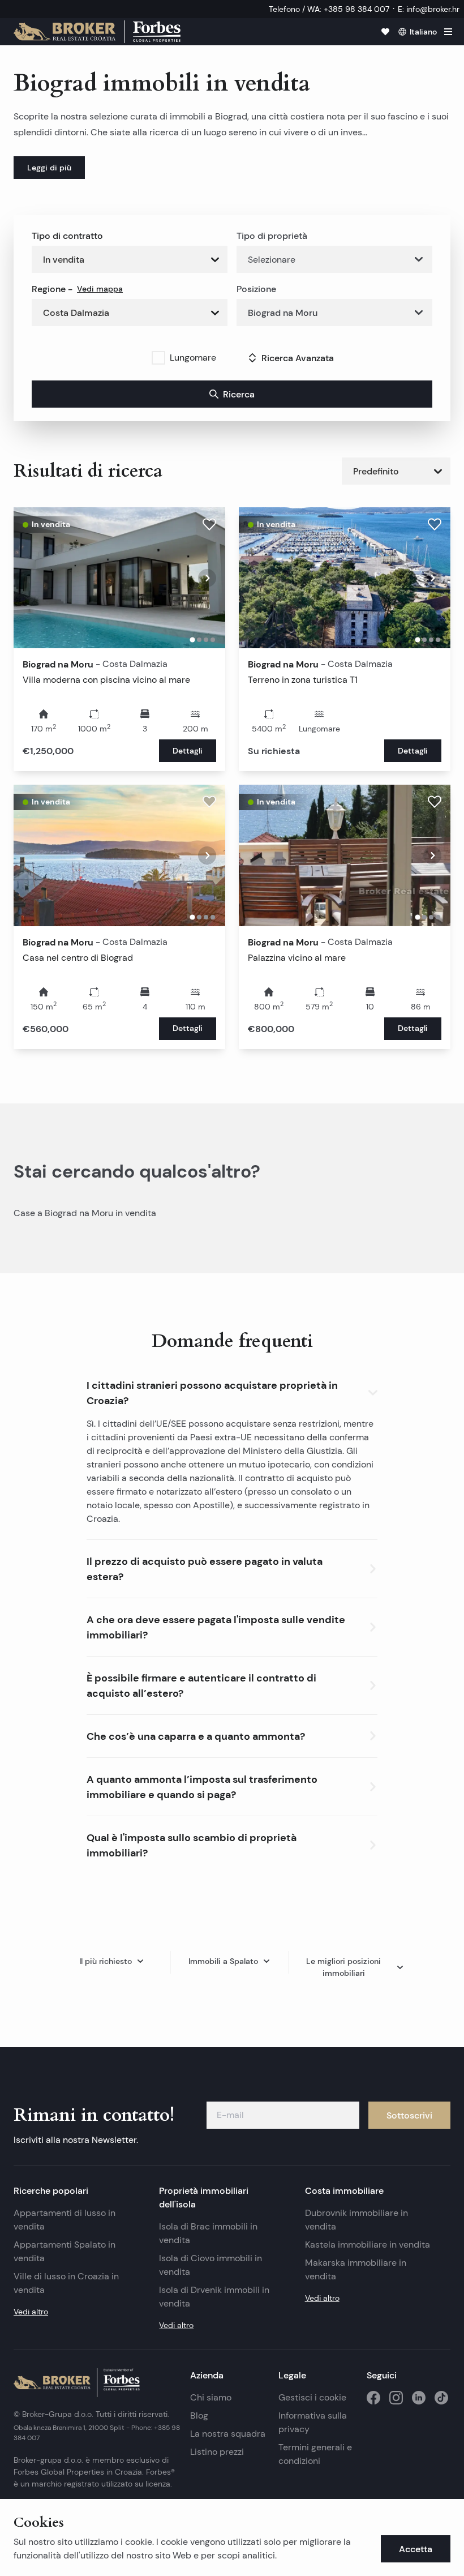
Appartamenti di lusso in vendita (65, 2220)
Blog (199, 2415)
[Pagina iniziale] (97, 32)
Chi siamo (211, 2397)
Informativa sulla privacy (313, 2422)
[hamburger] (448, 32)
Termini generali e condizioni (315, 2454)
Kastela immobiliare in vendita (368, 2245)
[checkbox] (158, 358)
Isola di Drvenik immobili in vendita (214, 2297)
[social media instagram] (396, 2398)
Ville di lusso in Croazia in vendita (66, 2283)
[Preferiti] (385, 32)
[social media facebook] (373, 2398)
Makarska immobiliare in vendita (356, 2269)
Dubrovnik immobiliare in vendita (356, 2220)
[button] (232, 1390)
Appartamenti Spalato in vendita (65, 2251)
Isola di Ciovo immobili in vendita (210, 2265)
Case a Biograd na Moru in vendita (85, 1213)
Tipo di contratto (67, 236)
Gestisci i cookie (312, 2397)
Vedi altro (31, 2312)
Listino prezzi (217, 2452)
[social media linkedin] (419, 2398)
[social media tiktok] (441, 2398)
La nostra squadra (228, 2434)
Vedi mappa (100, 289)
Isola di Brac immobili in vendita (208, 2233)
